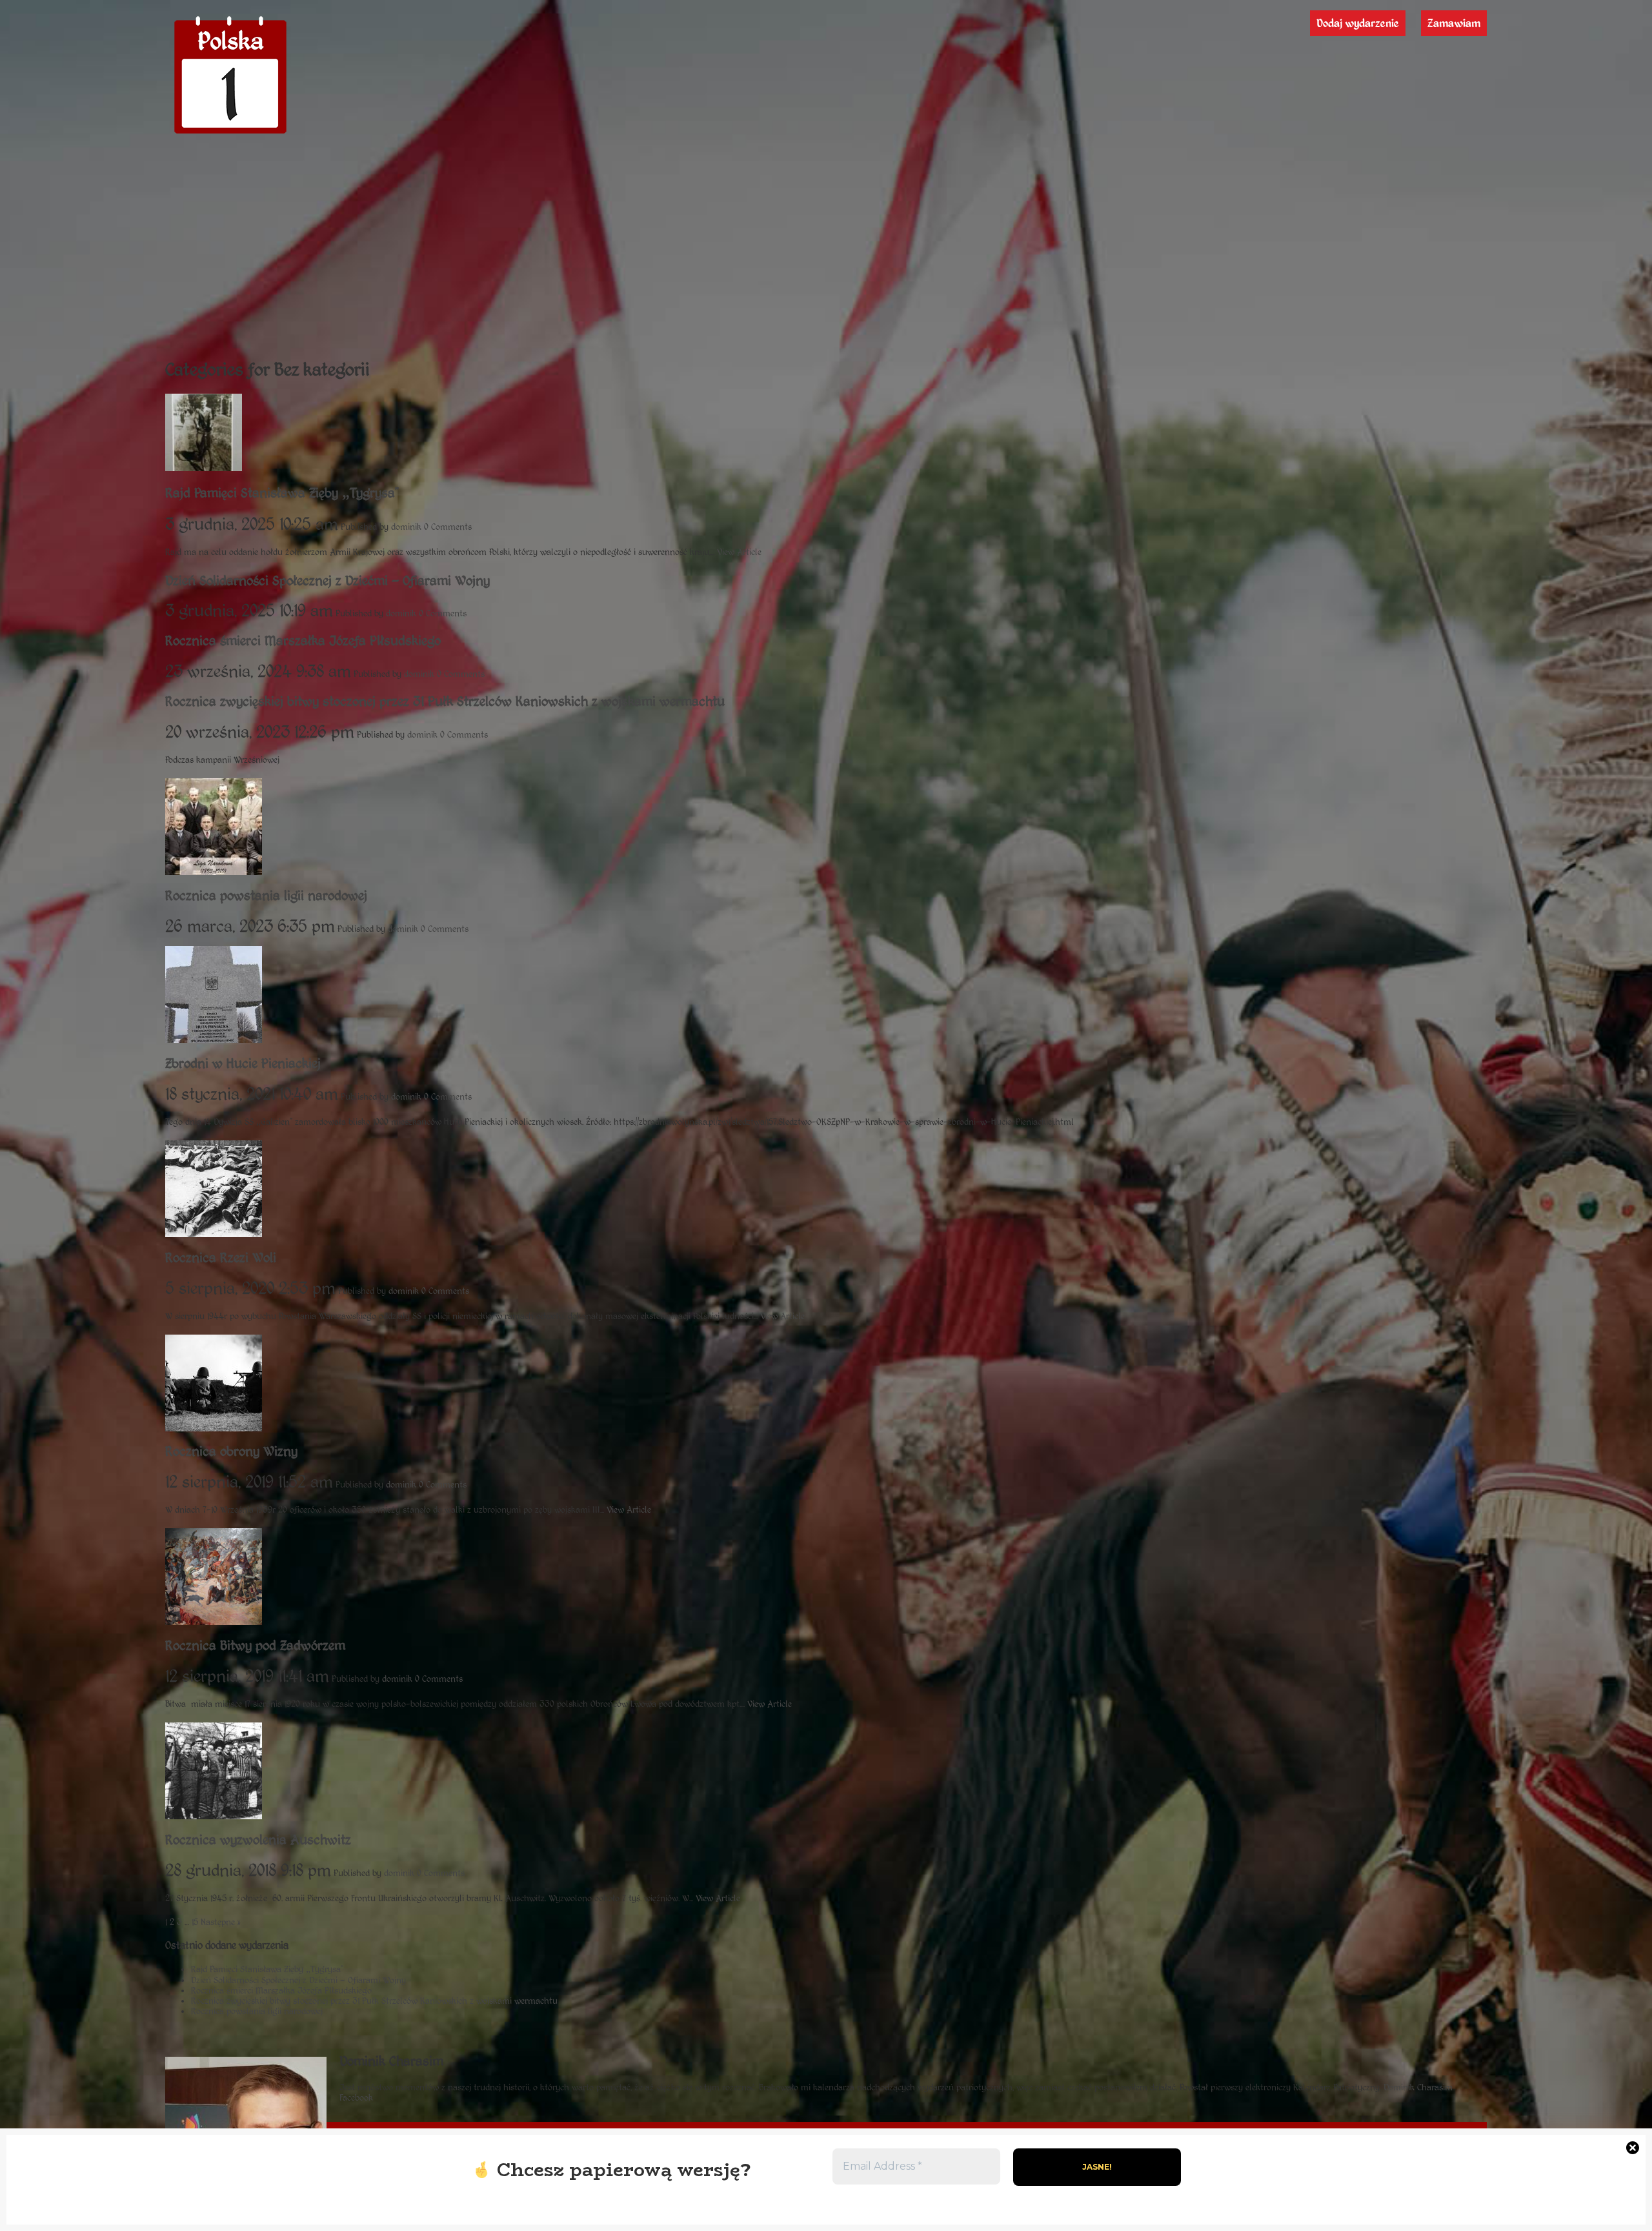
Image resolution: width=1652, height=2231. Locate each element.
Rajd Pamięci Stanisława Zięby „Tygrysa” (282, 493)
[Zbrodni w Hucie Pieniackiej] (214, 1038)
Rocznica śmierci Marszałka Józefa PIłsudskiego (303, 641)
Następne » (220, 1922)
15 (195, 1922)
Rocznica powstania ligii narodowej (266, 896)
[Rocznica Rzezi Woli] (214, 1232)
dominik (406, 527)
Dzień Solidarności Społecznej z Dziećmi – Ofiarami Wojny (327, 581)
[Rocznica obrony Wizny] (214, 1426)
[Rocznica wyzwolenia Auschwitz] (214, 1814)
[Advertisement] (826, 248)
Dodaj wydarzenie (1358, 23)
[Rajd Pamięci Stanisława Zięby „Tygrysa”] (204, 466)
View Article (739, 552)
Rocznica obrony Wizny (231, 1451)
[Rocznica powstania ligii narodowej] (214, 870)
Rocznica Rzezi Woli (221, 1258)
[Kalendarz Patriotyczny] (230, 134)
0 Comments (448, 527)
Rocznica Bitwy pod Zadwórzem (255, 1646)
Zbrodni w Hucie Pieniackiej (243, 1064)
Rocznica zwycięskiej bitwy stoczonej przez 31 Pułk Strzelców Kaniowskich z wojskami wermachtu (445, 702)
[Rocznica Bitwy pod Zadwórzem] (214, 1620)
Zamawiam (1454, 23)
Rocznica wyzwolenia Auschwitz (258, 1840)
